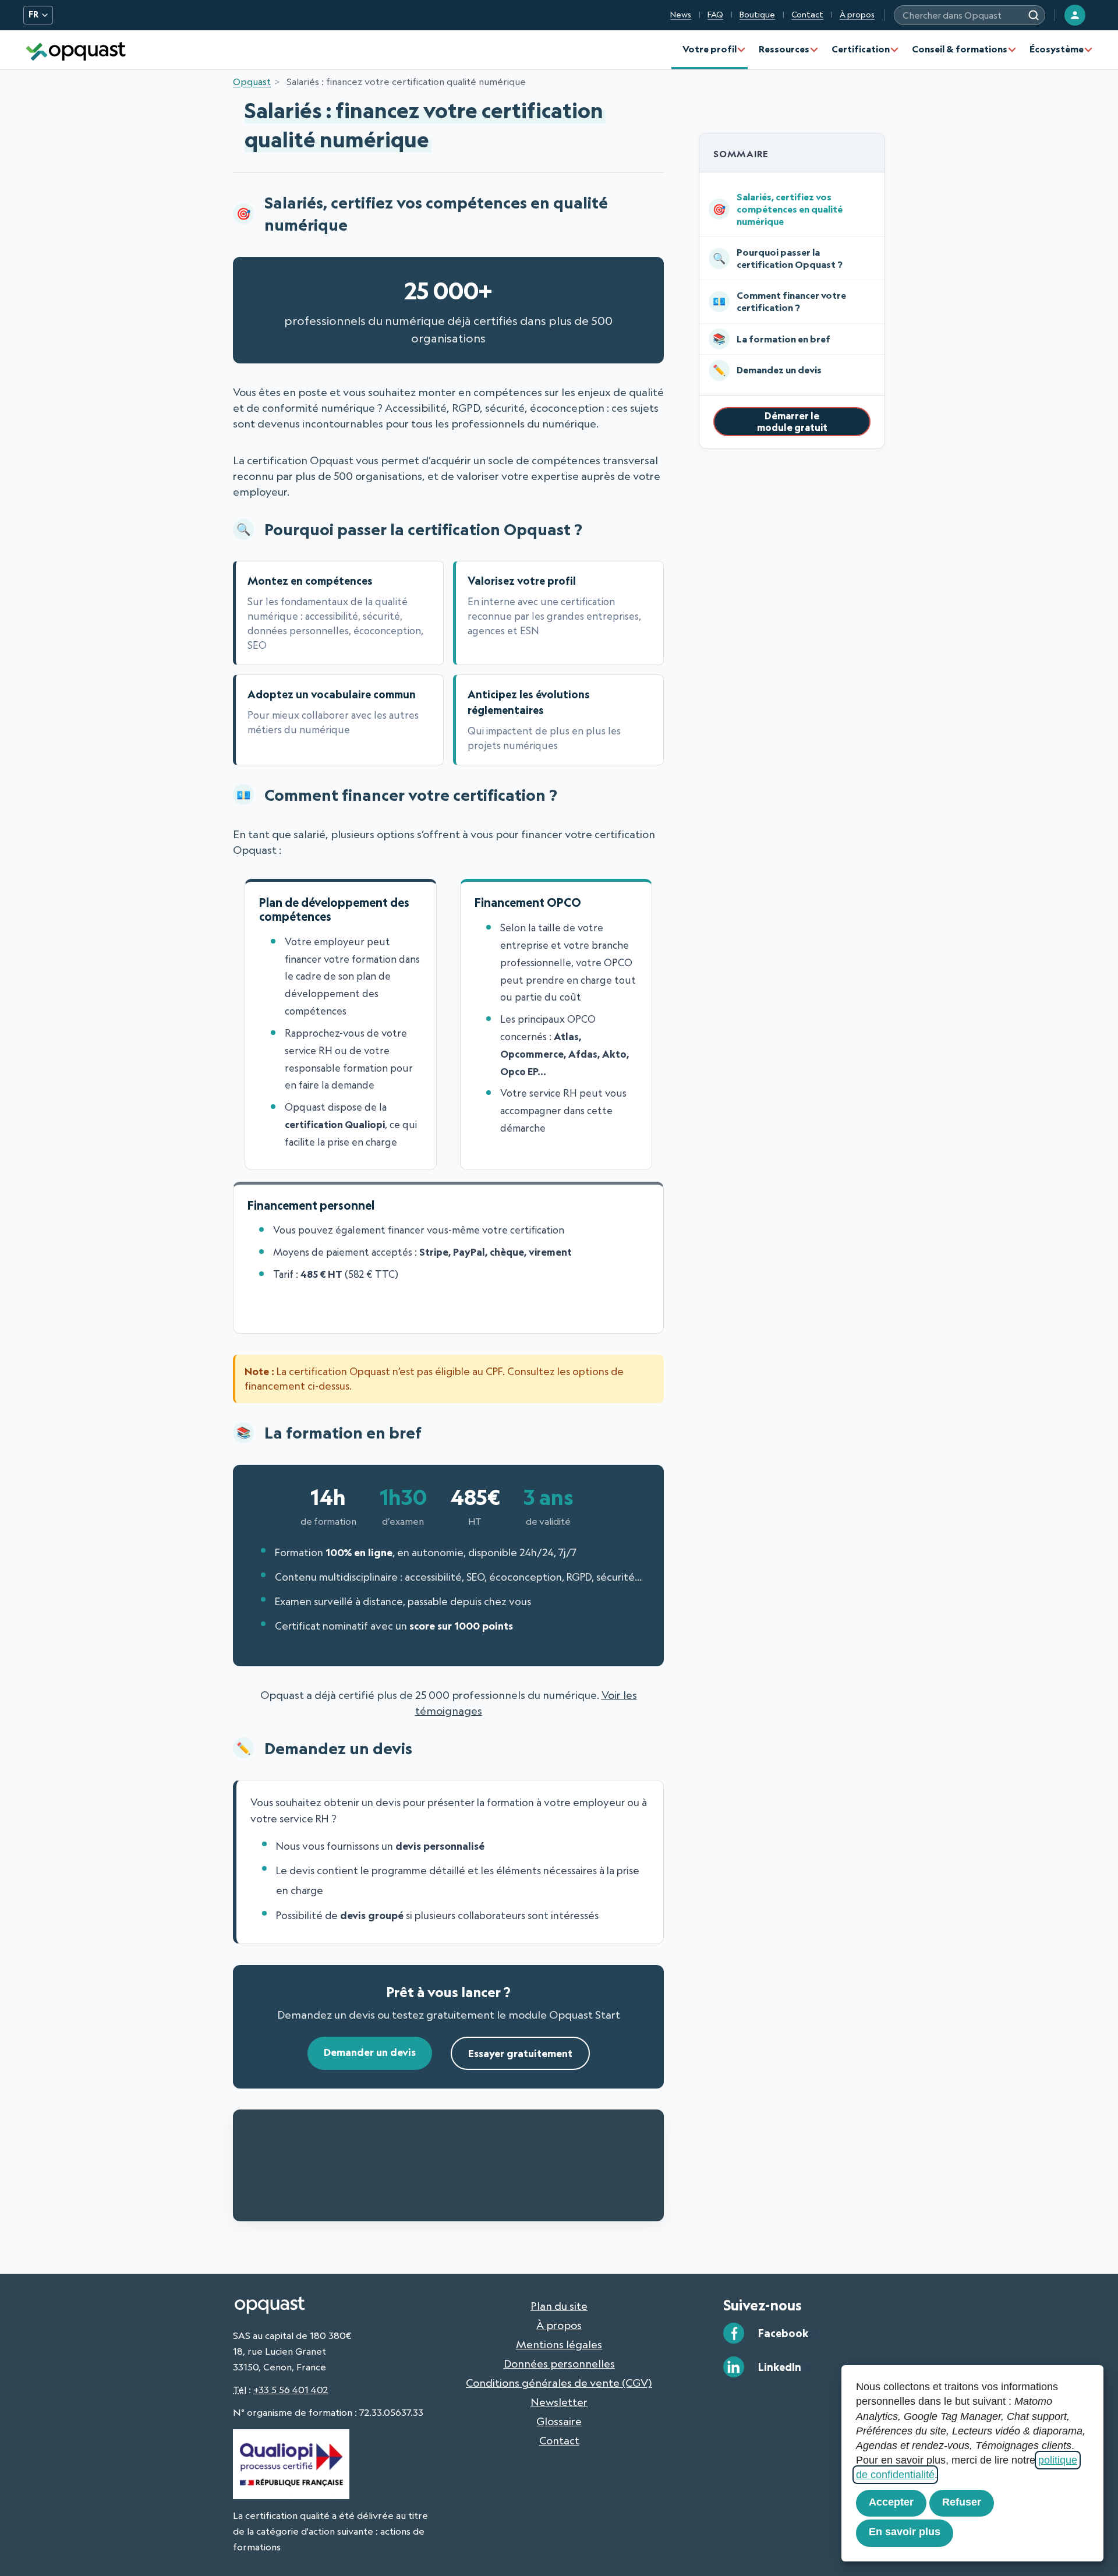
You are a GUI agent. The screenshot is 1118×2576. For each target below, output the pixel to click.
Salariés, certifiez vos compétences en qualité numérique (790, 209)
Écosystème (1057, 49)
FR (33, 15)
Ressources (784, 49)
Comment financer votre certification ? (791, 301)
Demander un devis (370, 2052)
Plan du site (559, 2306)
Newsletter (559, 2402)
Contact (807, 15)
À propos (857, 15)
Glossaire (559, 2421)
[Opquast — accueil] (76, 50)
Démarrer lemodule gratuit (792, 421)
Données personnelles (559, 2363)
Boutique (757, 15)
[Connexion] (1075, 15)
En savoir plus (905, 2532)
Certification (861, 49)
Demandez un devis (779, 370)
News (681, 15)
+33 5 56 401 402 (291, 2390)
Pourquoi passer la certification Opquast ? (790, 258)
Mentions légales (559, 2344)
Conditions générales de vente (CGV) (559, 2383)
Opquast (252, 82)
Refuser (962, 2502)
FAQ (715, 15)
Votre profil (710, 49)
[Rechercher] (1034, 15)
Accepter (891, 2502)
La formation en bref (783, 339)
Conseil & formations (960, 49)
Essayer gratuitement (520, 2053)
